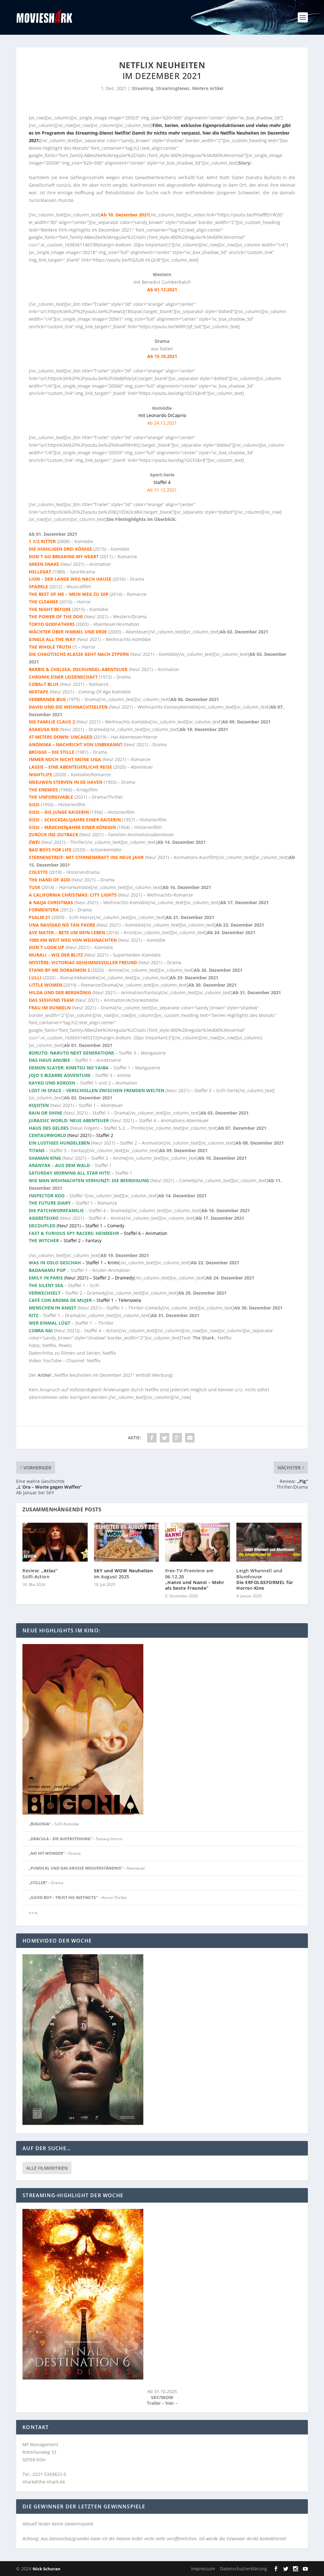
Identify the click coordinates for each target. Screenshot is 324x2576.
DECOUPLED (42, 1226)
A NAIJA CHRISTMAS (51, 902)
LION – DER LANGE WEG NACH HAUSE (70, 579)
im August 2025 (124, 1573)
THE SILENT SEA (46, 1285)
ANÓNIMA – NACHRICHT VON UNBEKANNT (76, 744)
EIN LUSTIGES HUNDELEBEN (59, 1143)
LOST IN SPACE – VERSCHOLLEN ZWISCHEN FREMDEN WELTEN (97, 1090)
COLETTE (38, 872)
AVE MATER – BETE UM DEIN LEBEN (67, 932)
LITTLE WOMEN (46, 985)
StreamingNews (173, 88)
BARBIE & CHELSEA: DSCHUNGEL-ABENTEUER (78, 669)
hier (170, 2403)
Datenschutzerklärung (243, 2569)
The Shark (203, 1338)
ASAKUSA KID (44, 729)
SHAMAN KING (45, 1158)
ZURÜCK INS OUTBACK (53, 834)
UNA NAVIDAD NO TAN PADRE (62, 925)
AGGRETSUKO (44, 1218)
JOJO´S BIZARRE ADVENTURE (60, 1075)
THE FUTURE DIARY (50, 1203)
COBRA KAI (41, 1330)
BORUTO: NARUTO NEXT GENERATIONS (72, 1053)
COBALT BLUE (44, 684)
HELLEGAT (40, 572)
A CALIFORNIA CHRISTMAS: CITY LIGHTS (73, 895)
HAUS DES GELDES (49, 1128)
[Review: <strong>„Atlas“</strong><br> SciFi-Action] (55, 1542)
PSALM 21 (40, 917)
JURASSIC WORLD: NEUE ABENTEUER (69, 1120)
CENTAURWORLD (47, 1135)
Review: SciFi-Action (40, 1573)
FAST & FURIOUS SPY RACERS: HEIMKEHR (74, 1233)
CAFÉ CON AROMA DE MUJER (60, 1300)
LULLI (35, 978)
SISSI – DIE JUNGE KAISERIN (59, 812)
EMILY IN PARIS (46, 1278)
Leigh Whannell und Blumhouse (265, 1579)
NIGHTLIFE (40, 774)
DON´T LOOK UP (47, 947)
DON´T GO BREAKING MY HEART (64, 556)
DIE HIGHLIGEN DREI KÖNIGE (60, 549)
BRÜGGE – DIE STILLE (52, 752)
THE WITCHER (44, 1240)
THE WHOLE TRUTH (50, 647)
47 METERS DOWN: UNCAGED (61, 737)
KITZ (34, 1315)
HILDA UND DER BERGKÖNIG (60, 992)
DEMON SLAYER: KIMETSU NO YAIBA (69, 1068)
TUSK (34, 887)
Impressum (203, 2569)
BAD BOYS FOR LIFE (51, 850)
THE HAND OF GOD (50, 880)
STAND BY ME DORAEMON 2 (59, 970)
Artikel (44, 1375)
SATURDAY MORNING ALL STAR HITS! (70, 1173)
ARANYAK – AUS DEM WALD (59, 1165)
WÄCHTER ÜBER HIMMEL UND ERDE (68, 632)
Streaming (143, 88)
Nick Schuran (47, 2569)
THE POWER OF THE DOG (56, 617)
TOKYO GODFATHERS (52, 624)
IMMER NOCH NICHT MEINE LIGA (65, 759)
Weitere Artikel (208, 88)
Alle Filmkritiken (47, 2168)
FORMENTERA (44, 910)
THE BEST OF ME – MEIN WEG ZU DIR (69, 594)
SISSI (34, 804)
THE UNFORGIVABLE (51, 797)
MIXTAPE (39, 692)
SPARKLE (38, 587)
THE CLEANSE (44, 602)
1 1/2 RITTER (42, 541)
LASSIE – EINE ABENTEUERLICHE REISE (70, 767)
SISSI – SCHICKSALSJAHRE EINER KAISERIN (75, 820)
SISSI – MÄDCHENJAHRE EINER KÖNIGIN (72, 827)
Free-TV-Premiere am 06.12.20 (195, 1579)
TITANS (37, 1150)
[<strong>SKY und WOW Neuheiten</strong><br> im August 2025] (126, 1542)
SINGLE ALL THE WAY (52, 639)
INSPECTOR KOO (47, 1196)
